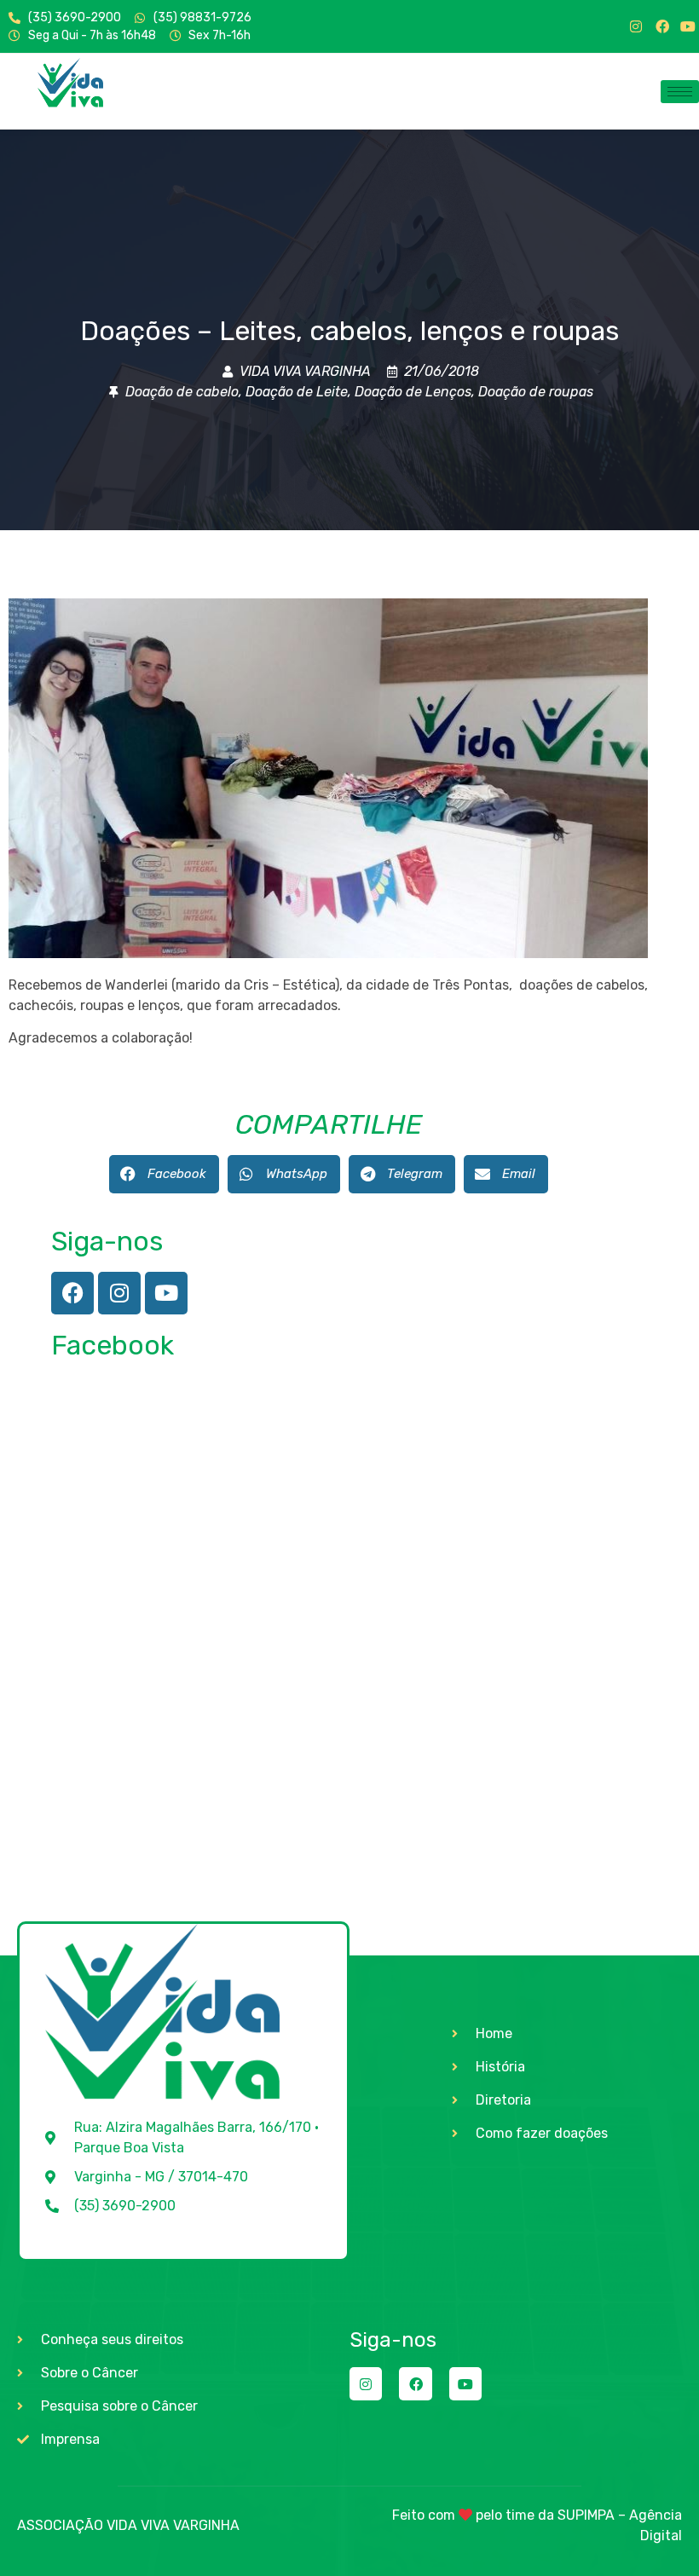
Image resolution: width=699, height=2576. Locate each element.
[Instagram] (636, 26)
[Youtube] (688, 26)
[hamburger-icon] (680, 92)
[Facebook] (662, 26)
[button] (164, 1174)
